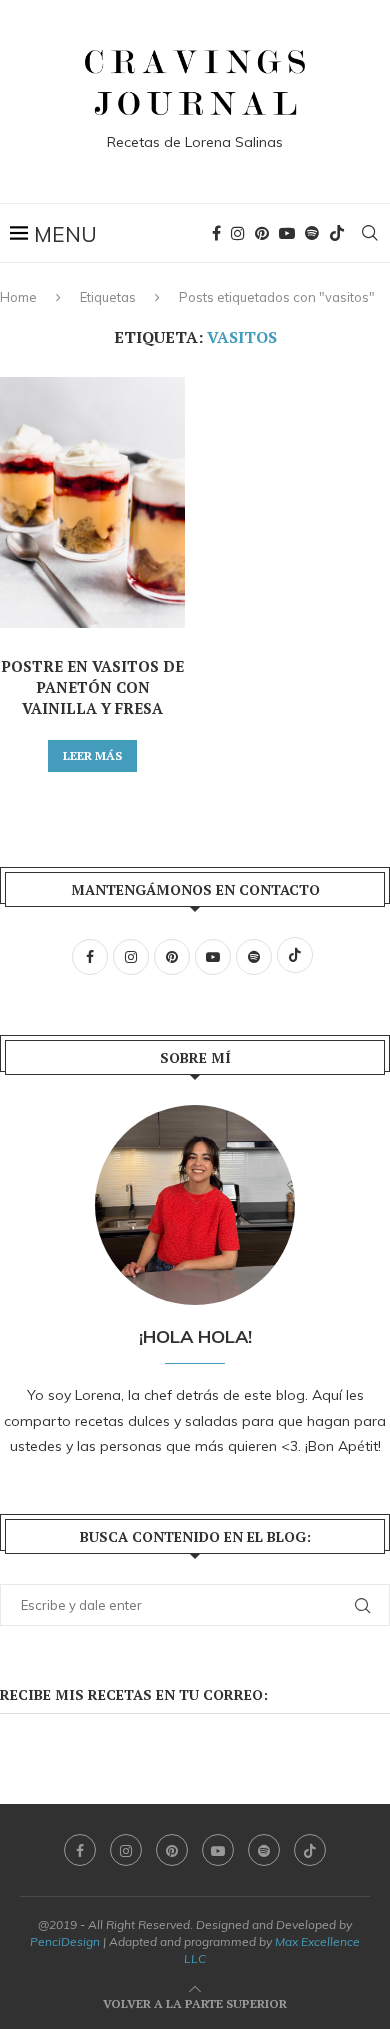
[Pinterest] (262, 233)
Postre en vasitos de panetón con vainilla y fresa (92, 687)
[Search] (370, 233)
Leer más (92, 755)
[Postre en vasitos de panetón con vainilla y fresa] (92, 502)
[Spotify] (312, 233)
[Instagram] (238, 233)
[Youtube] (287, 233)
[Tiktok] (337, 233)
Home (18, 297)
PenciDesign (65, 1941)
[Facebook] (216, 233)
